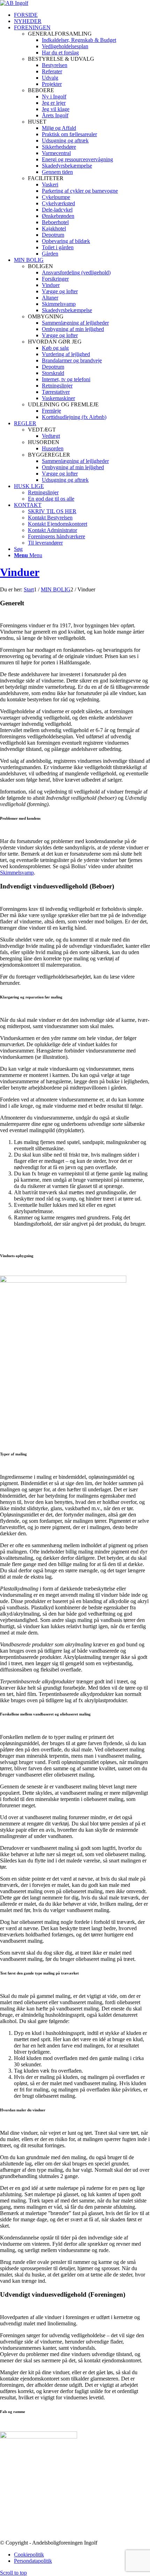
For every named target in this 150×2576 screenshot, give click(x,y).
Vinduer (20, 572)
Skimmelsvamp (17, 873)
